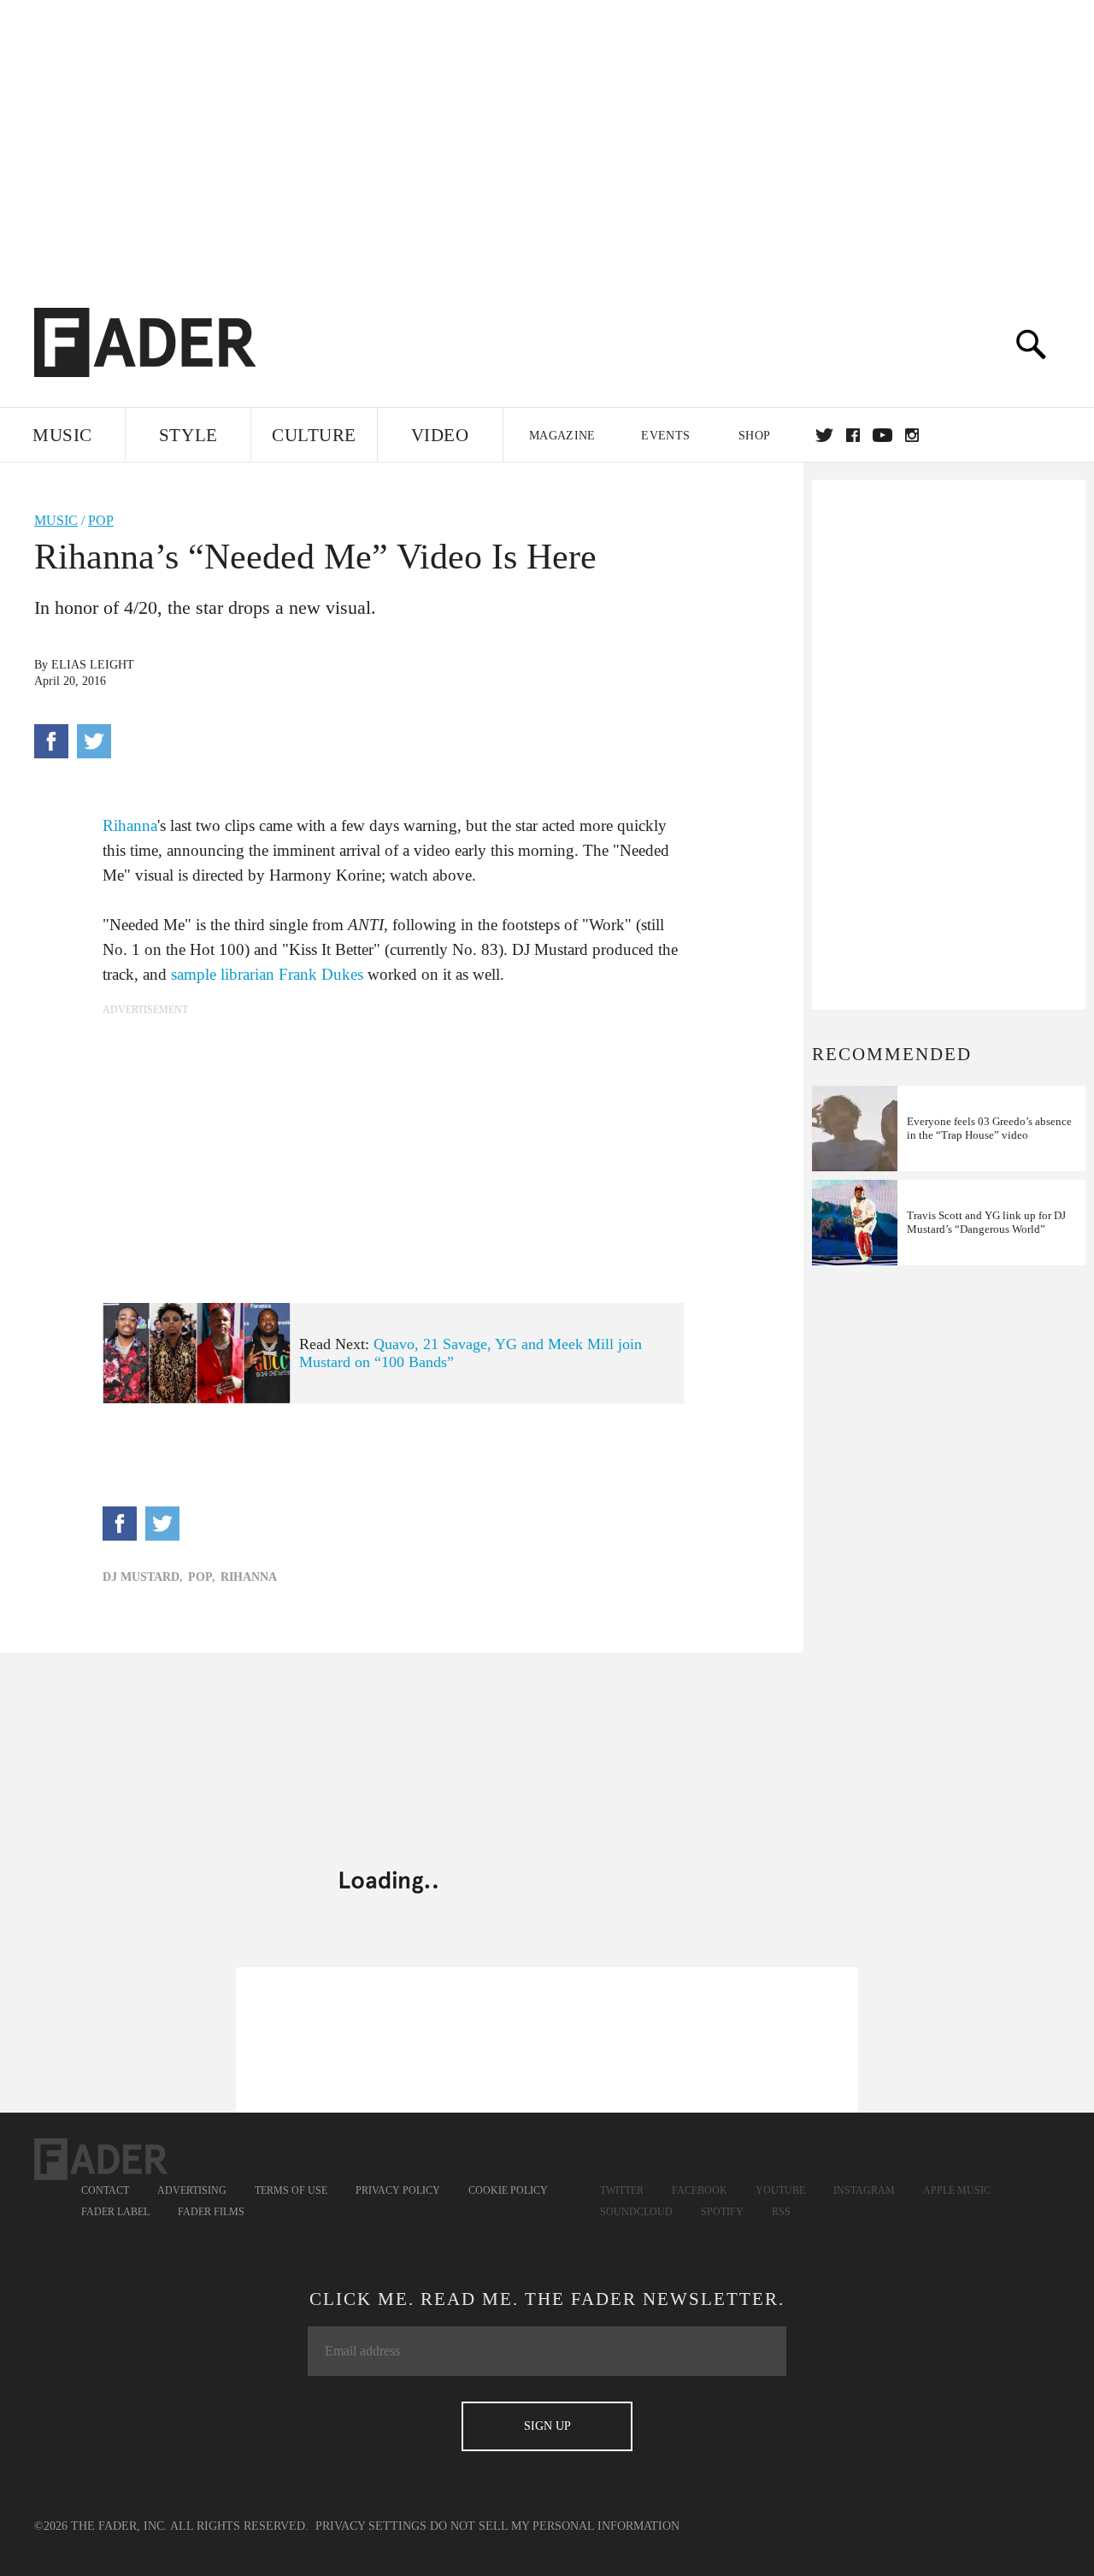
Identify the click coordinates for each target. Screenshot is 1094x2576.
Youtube (780, 2190)
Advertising (192, 2190)
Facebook (700, 2190)
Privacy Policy (398, 2190)
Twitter (824, 435)
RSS (781, 2212)
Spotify (722, 2212)
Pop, (202, 1577)
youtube (882, 435)
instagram (912, 435)
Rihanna (130, 825)
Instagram (864, 2190)
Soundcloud (636, 2212)
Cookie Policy (508, 2190)
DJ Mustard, (143, 1577)
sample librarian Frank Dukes (267, 974)
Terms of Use (291, 2190)
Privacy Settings (371, 2526)
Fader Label (115, 2212)
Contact (105, 2190)
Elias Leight (93, 665)
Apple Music (957, 2190)
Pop (101, 520)
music (56, 520)
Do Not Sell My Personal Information (555, 2526)
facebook (853, 435)
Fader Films (211, 2212)
